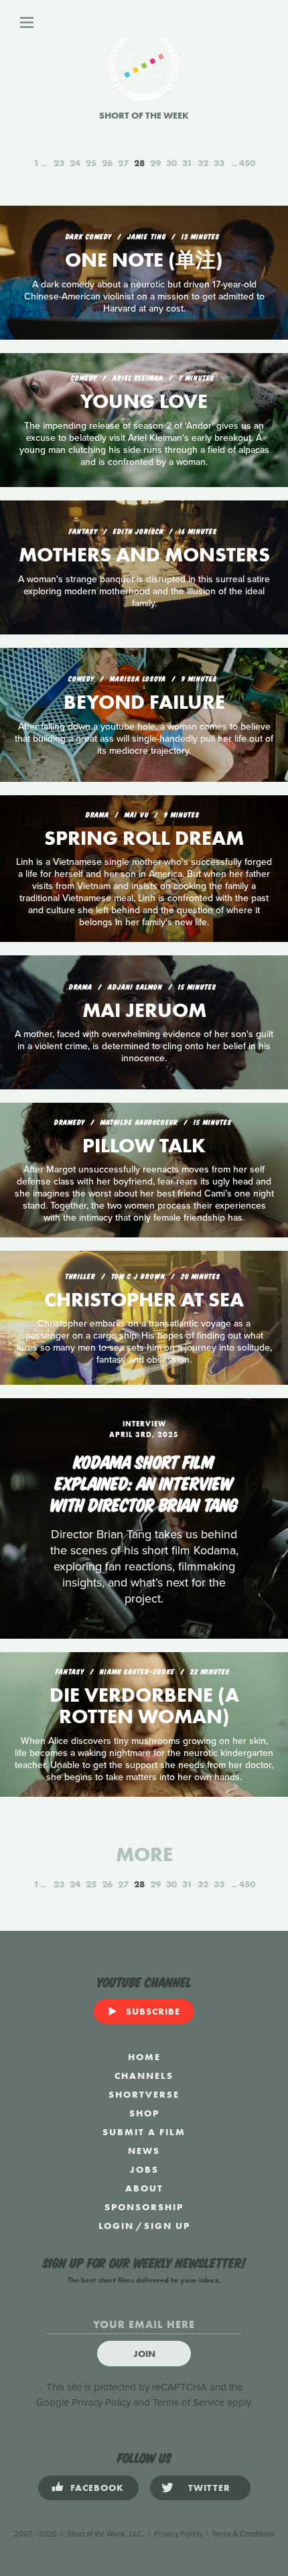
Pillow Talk (144, 1146)
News (144, 2151)
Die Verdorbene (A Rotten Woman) (144, 1706)
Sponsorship (144, 2207)
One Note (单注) (144, 260)
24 (75, 163)
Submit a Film (144, 2132)
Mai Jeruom (144, 1010)
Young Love (144, 401)
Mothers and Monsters (144, 555)
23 (59, 163)
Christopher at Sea (144, 1300)
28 (139, 163)
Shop (144, 2113)
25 (91, 163)
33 (219, 163)
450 (247, 163)
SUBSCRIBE (153, 2011)
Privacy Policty (178, 2534)
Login (116, 2226)
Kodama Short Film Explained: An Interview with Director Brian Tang (144, 1482)
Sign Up (167, 2226)
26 (107, 163)
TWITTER (209, 2488)
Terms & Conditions (243, 2534)
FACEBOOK (97, 2488)
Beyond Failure (144, 702)
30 (171, 163)
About (144, 2188)
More (144, 1854)
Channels (144, 2076)
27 (123, 163)
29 (155, 163)
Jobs (144, 2169)
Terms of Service (189, 2402)
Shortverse (144, 2094)
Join (144, 2354)
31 (187, 163)
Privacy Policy (101, 2402)
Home (144, 2057)
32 (203, 163)
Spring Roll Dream (144, 838)
